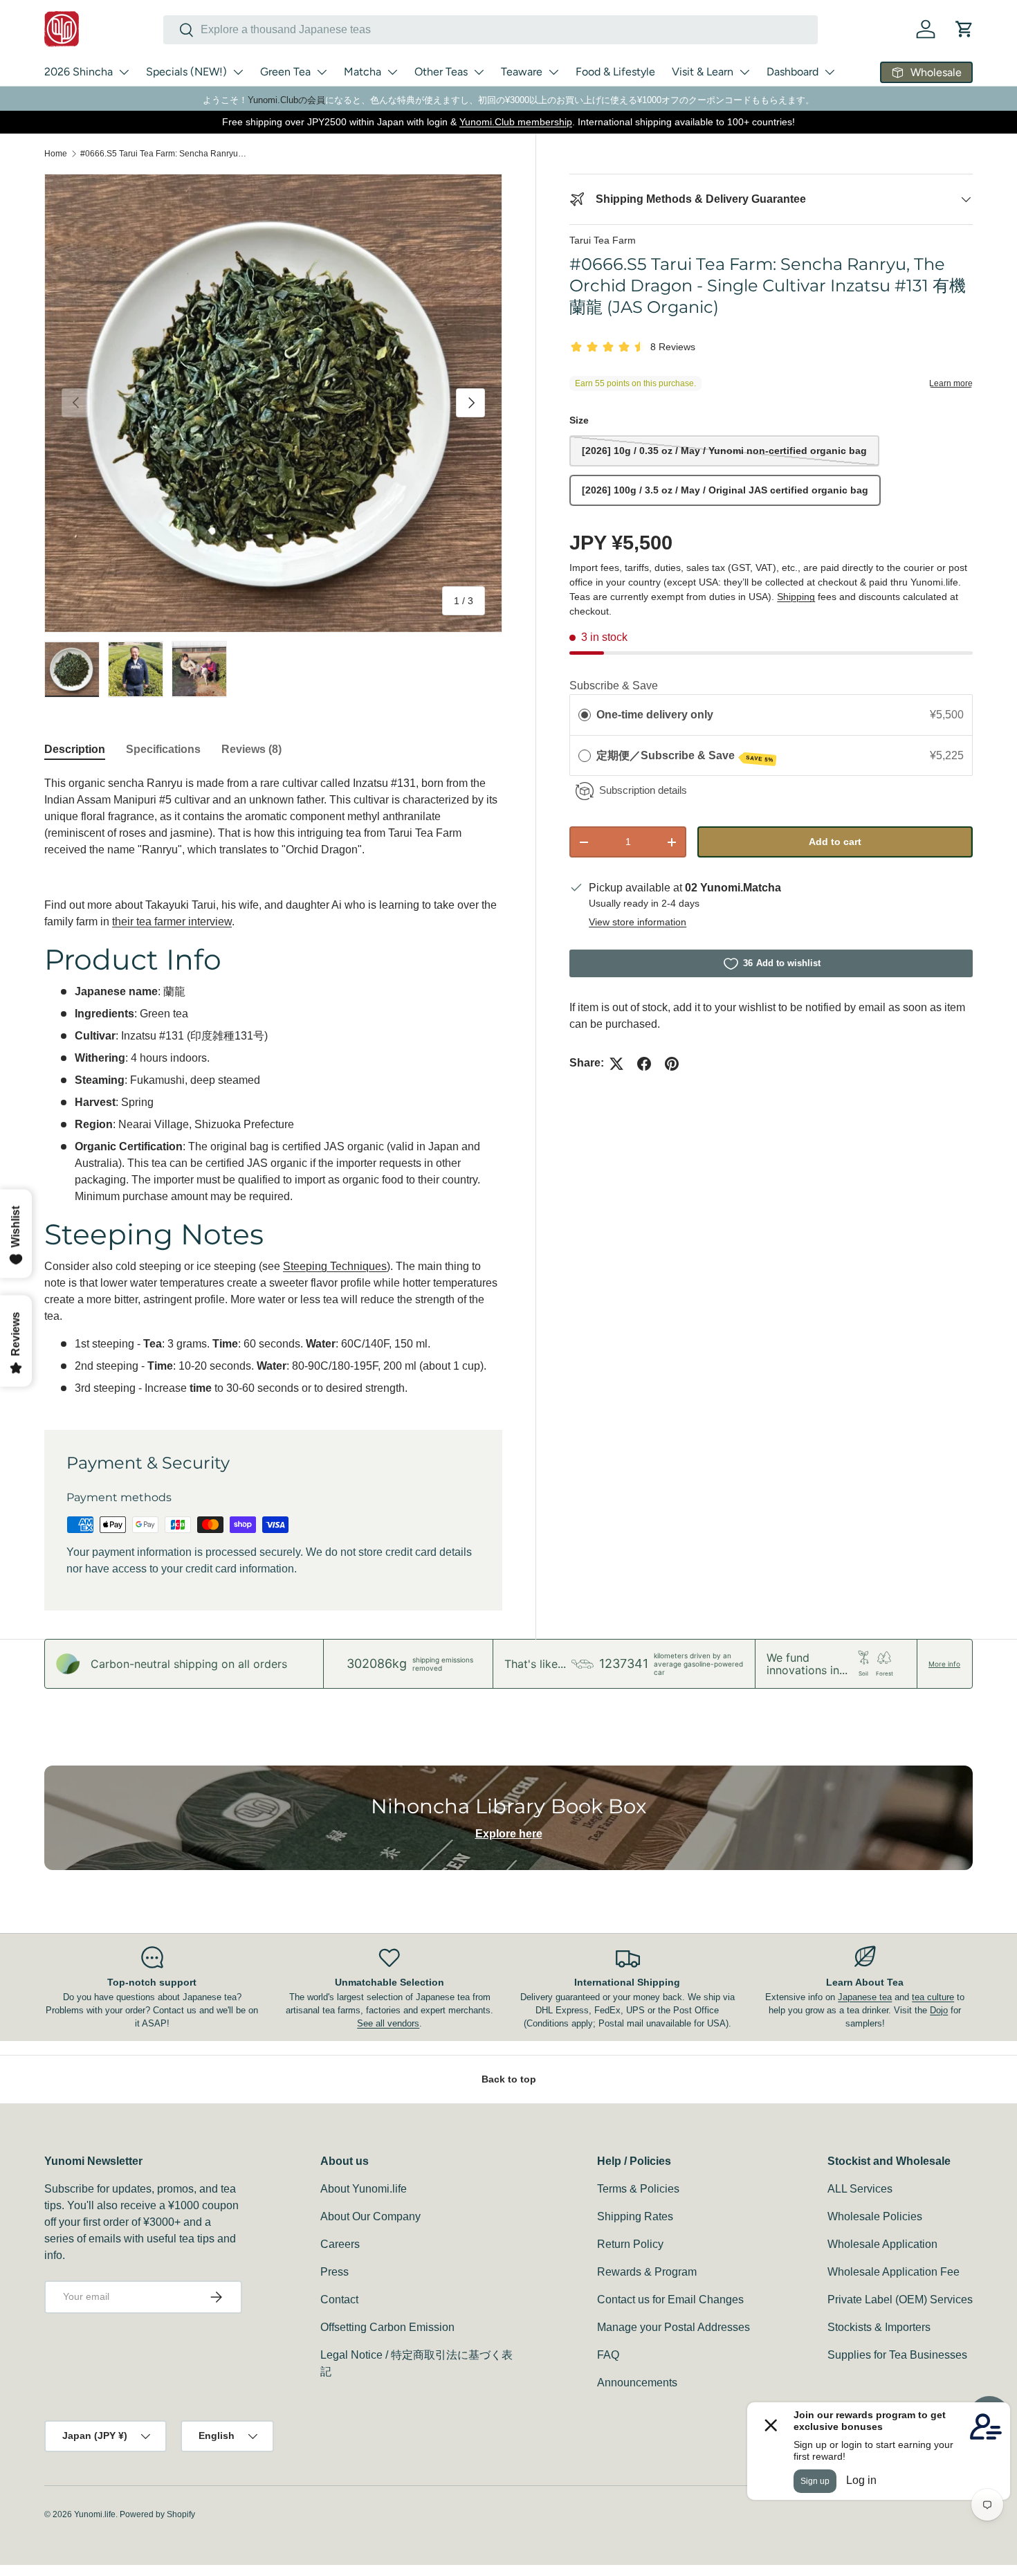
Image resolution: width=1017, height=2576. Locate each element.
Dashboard (792, 72)
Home (56, 154)
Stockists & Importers (879, 2327)
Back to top (509, 2079)
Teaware (522, 72)
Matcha (363, 72)
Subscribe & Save (614, 686)
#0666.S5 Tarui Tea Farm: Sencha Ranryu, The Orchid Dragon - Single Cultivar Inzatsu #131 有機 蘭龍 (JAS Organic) (163, 154)
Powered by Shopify (157, 2514)
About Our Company (370, 2216)
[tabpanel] (273, 1086)
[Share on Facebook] (644, 1064)
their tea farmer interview (172, 922)
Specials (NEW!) (186, 72)
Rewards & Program (647, 2272)
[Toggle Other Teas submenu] (479, 72)
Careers (340, 2244)
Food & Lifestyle (615, 72)
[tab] (75, 750)
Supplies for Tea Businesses (897, 2355)
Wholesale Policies (875, 2216)
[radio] (585, 716)
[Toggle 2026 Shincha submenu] (124, 72)
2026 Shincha (79, 72)
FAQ (608, 2355)
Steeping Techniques (335, 1266)
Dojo (939, 2010)
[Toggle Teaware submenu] (553, 72)
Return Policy (630, 2244)
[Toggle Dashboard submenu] (830, 72)
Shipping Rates (635, 2216)
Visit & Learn (703, 72)
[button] (964, 29)
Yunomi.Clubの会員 (286, 100)
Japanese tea (865, 1997)
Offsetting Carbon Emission (387, 2327)
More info (944, 1664)
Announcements (637, 2383)
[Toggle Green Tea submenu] (322, 72)
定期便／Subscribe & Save (685, 756)
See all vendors (388, 2023)
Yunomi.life (95, 2514)
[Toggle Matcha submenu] (392, 72)
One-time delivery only (655, 715)
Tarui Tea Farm (603, 240)
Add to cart (835, 842)
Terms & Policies (638, 2189)
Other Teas (441, 72)
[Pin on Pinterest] (672, 1064)
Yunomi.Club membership (516, 122)
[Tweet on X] (616, 1064)
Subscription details (643, 791)
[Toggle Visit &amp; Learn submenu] (744, 72)
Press (335, 2272)
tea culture (933, 1997)
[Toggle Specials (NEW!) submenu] (238, 72)
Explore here (509, 1834)
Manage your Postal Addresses (674, 2327)
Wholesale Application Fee (894, 2272)
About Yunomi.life (364, 2189)
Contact (339, 2300)
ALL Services (860, 2189)
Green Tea (285, 72)
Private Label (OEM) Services (900, 2300)
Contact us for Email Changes (670, 2300)
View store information (638, 923)
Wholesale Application (882, 2244)
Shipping (796, 597)
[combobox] (491, 30)
